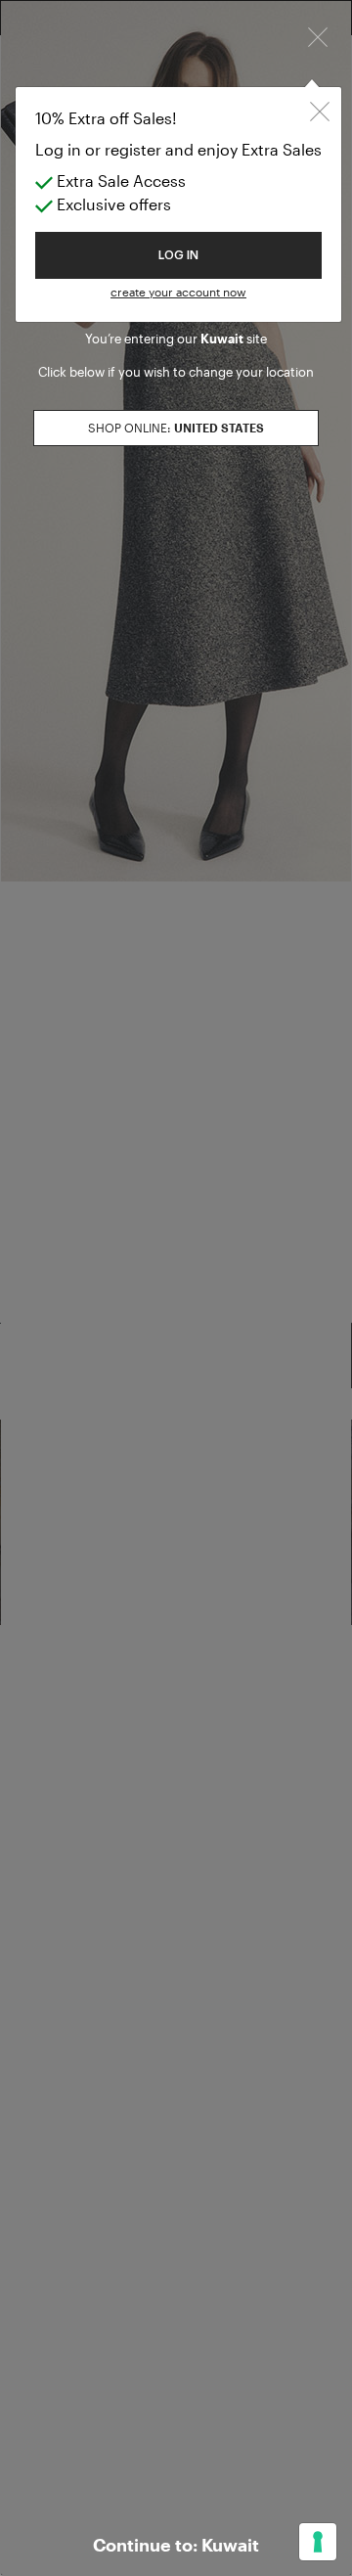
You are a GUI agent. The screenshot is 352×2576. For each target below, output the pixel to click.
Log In (178, 255)
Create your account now (178, 292)
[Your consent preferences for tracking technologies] (318, 2542)
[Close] (318, 35)
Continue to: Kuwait (176, 2545)
